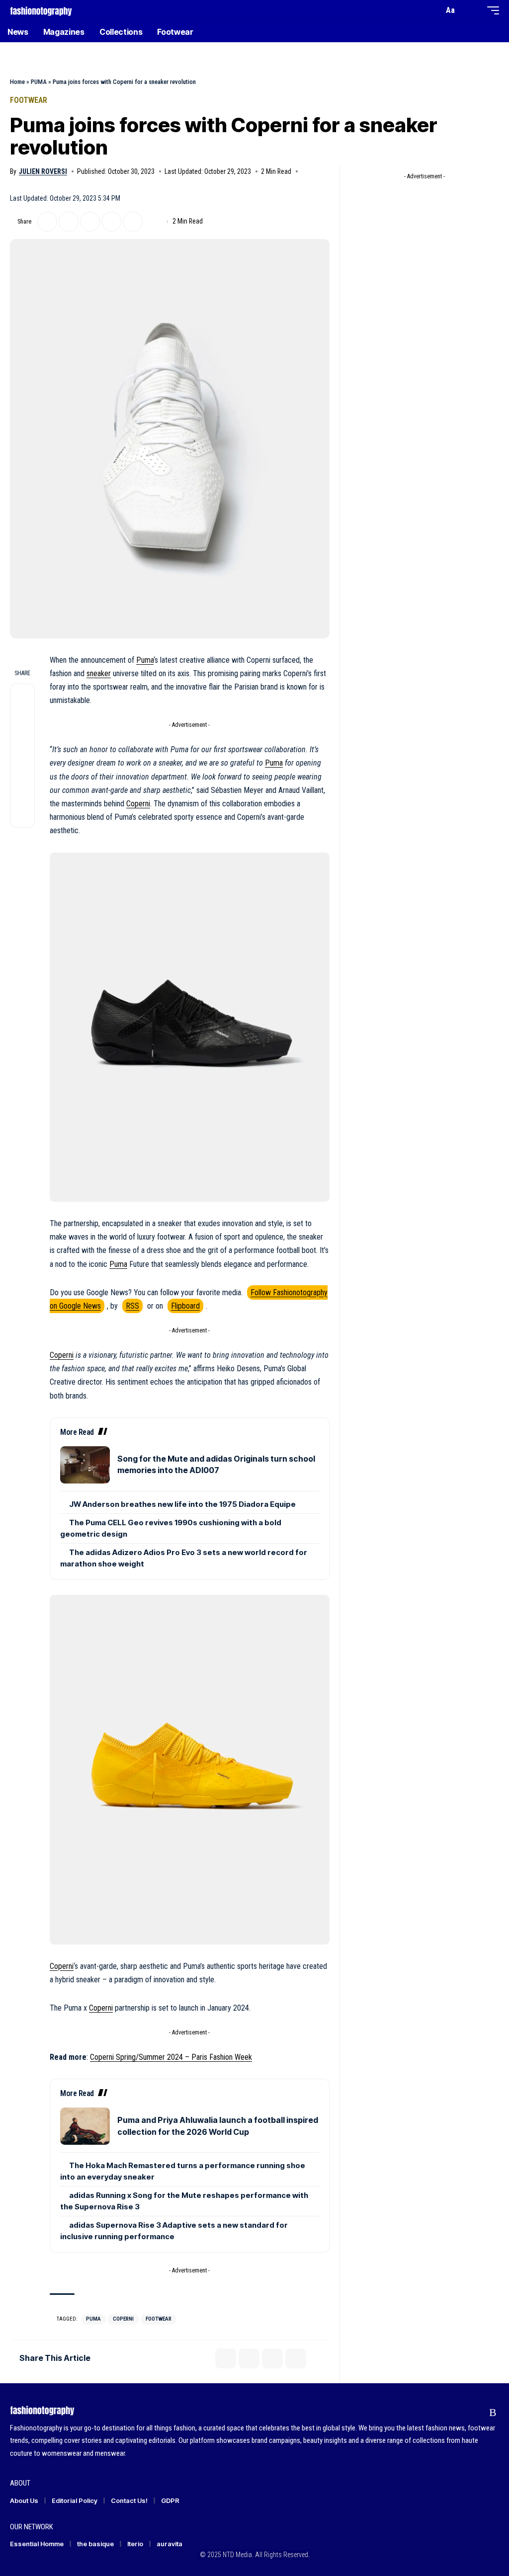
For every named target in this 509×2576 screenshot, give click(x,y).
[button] (433, 10)
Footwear (29, 100)
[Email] (90, 222)
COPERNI (123, 2319)
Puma (145, 660)
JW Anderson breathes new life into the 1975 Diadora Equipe (182, 1504)
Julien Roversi (43, 171)
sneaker (99, 673)
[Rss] (493, 2412)
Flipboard (185, 1306)
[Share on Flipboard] (69, 222)
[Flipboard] (474, 2412)
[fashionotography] (41, 10)
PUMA (39, 82)
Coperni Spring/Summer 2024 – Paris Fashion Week (171, 2057)
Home (17, 82)
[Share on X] (47, 222)
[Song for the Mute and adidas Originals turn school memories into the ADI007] (85, 1465)
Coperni (138, 804)
